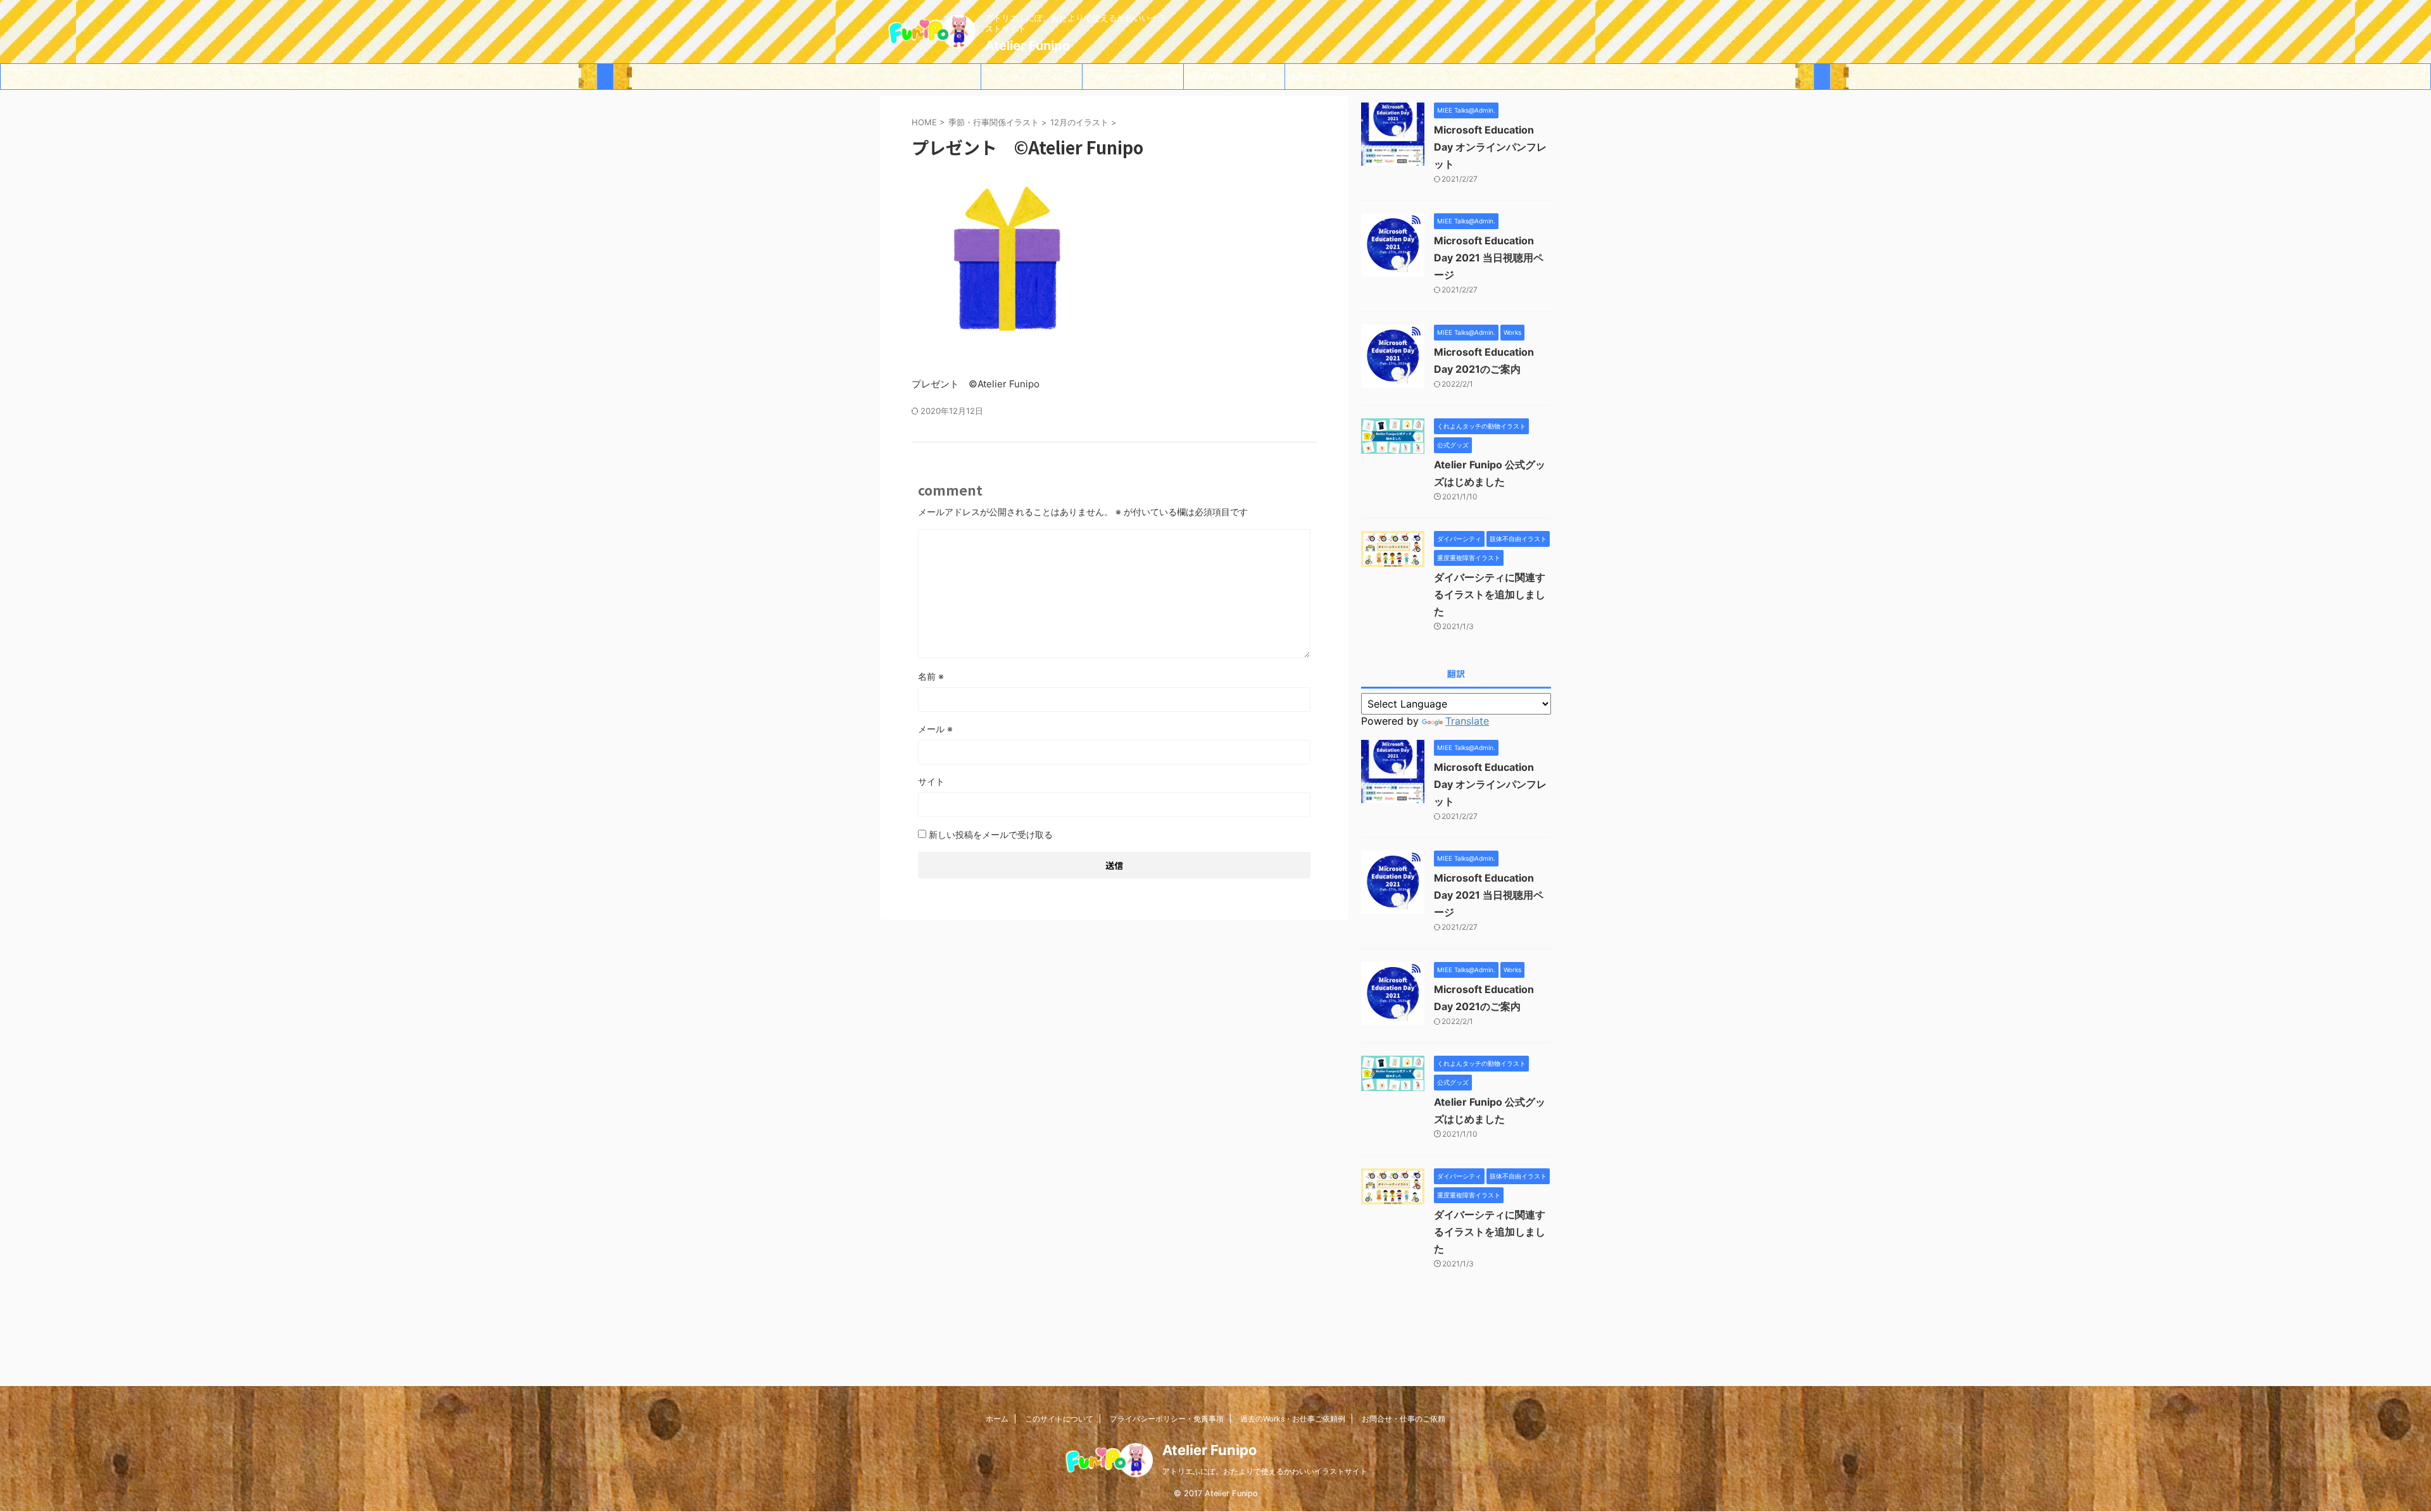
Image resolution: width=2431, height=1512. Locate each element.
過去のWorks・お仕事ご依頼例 (1234, 80)
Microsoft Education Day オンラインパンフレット (1490, 147)
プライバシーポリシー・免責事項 (1133, 80)
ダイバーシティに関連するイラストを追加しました (1490, 594)
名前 (931, 676)
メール (935, 729)
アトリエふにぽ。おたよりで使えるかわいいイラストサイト (1265, 1471)
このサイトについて (1032, 77)
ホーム (930, 77)
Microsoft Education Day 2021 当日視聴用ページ (1489, 258)
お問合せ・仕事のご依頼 (1336, 77)
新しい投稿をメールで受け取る (991, 834)
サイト (931, 781)
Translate (1467, 721)
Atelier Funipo (1027, 46)
